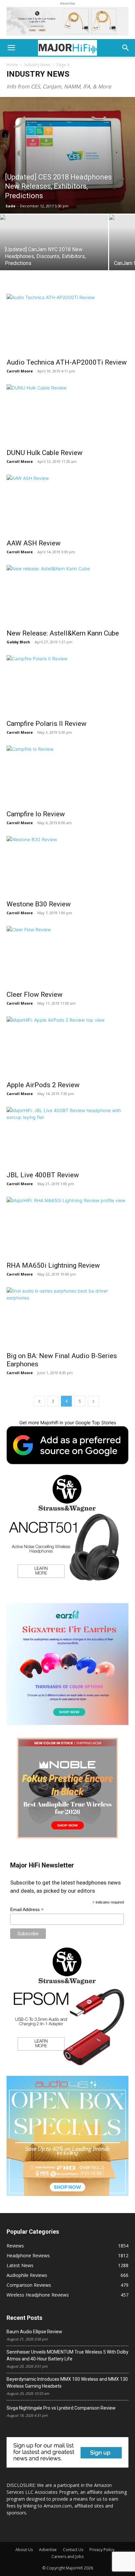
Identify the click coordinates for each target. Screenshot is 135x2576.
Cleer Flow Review (35, 994)
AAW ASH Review (34, 543)
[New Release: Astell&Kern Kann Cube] (67, 595)
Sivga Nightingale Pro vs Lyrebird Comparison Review (61, 2408)
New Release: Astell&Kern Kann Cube (63, 633)
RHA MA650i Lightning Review (53, 1265)
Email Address (27, 1910)
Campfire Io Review (36, 814)
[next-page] (93, 1401)
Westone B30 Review (39, 904)
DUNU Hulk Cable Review (45, 453)
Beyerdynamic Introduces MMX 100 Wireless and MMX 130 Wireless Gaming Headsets (67, 2383)
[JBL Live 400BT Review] (67, 1137)
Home (12, 65)
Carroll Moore (20, 371)
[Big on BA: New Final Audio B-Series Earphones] (67, 1317)
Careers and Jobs (67, 2557)
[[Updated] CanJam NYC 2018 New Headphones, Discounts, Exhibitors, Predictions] (54, 255)
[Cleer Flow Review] (67, 956)
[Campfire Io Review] (67, 776)
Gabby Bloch (18, 642)
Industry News (37, 65)
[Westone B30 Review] (67, 866)
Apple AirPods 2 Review (43, 1085)
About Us (24, 2550)
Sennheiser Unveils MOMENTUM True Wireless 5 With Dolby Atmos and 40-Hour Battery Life (67, 2355)
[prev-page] (39, 1401)
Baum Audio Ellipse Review (34, 2332)
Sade (10, 206)
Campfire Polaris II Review (47, 724)
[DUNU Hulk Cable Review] (67, 414)
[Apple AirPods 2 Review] (67, 1047)
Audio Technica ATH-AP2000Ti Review (67, 362)
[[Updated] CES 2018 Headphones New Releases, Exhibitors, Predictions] (67, 155)
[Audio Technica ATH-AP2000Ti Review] (67, 324)
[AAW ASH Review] (67, 505)
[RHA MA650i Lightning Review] (67, 1227)
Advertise (48, 2550)
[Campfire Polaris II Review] (67, 685)
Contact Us (73, 2550)
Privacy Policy (102, 2550)
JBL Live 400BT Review (43, 1175)
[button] (11, 48)
